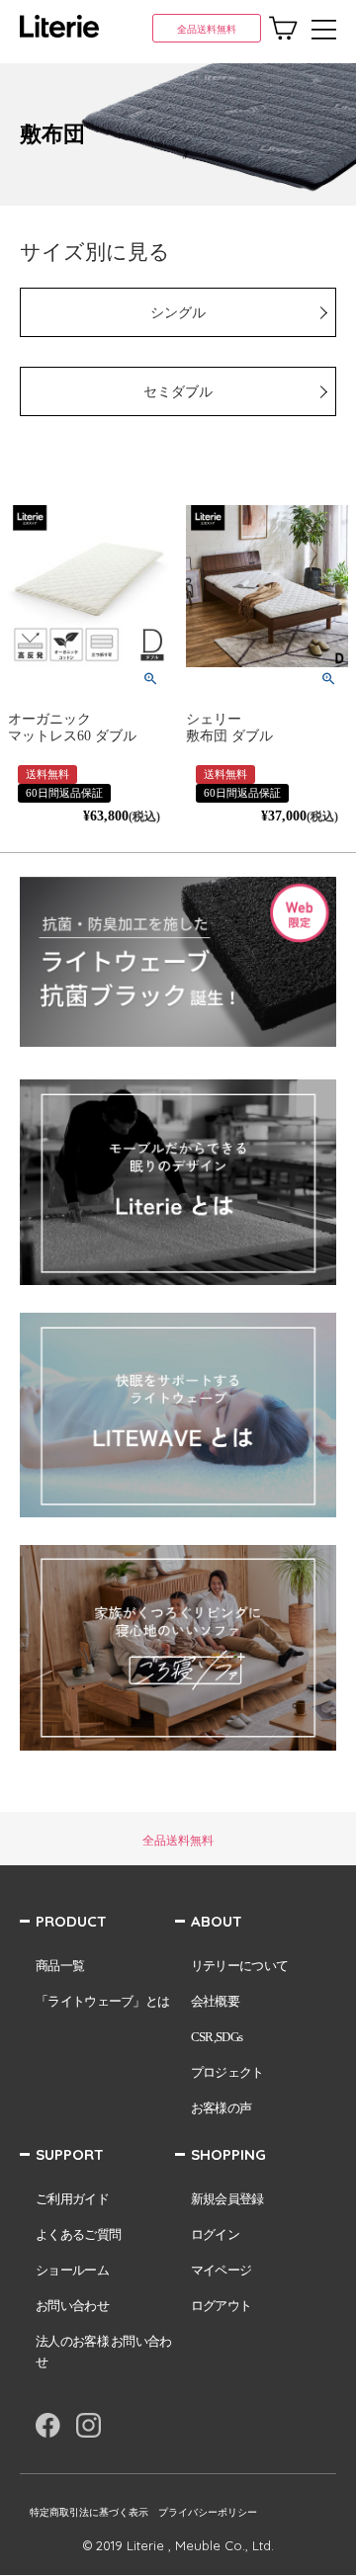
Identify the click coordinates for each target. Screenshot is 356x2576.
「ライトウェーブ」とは (102, 2001)
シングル (178, 313)
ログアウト (222, 2306)
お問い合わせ (72, 2306)
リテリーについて (239, 1966)
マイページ (222, 2270)
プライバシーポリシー (208, 2512)
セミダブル (178, 392)
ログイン (215, 2234)
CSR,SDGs (217, 2037)
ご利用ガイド (72, 2199)
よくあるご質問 (78, 2234)
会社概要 (215, 2001)
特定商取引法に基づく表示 (89, 2512)
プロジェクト (227, 2072)
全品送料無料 (207, 29)
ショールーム (72, 2270)
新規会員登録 (227, 2199)
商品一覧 (60, 1966)
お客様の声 (222, 2108)
